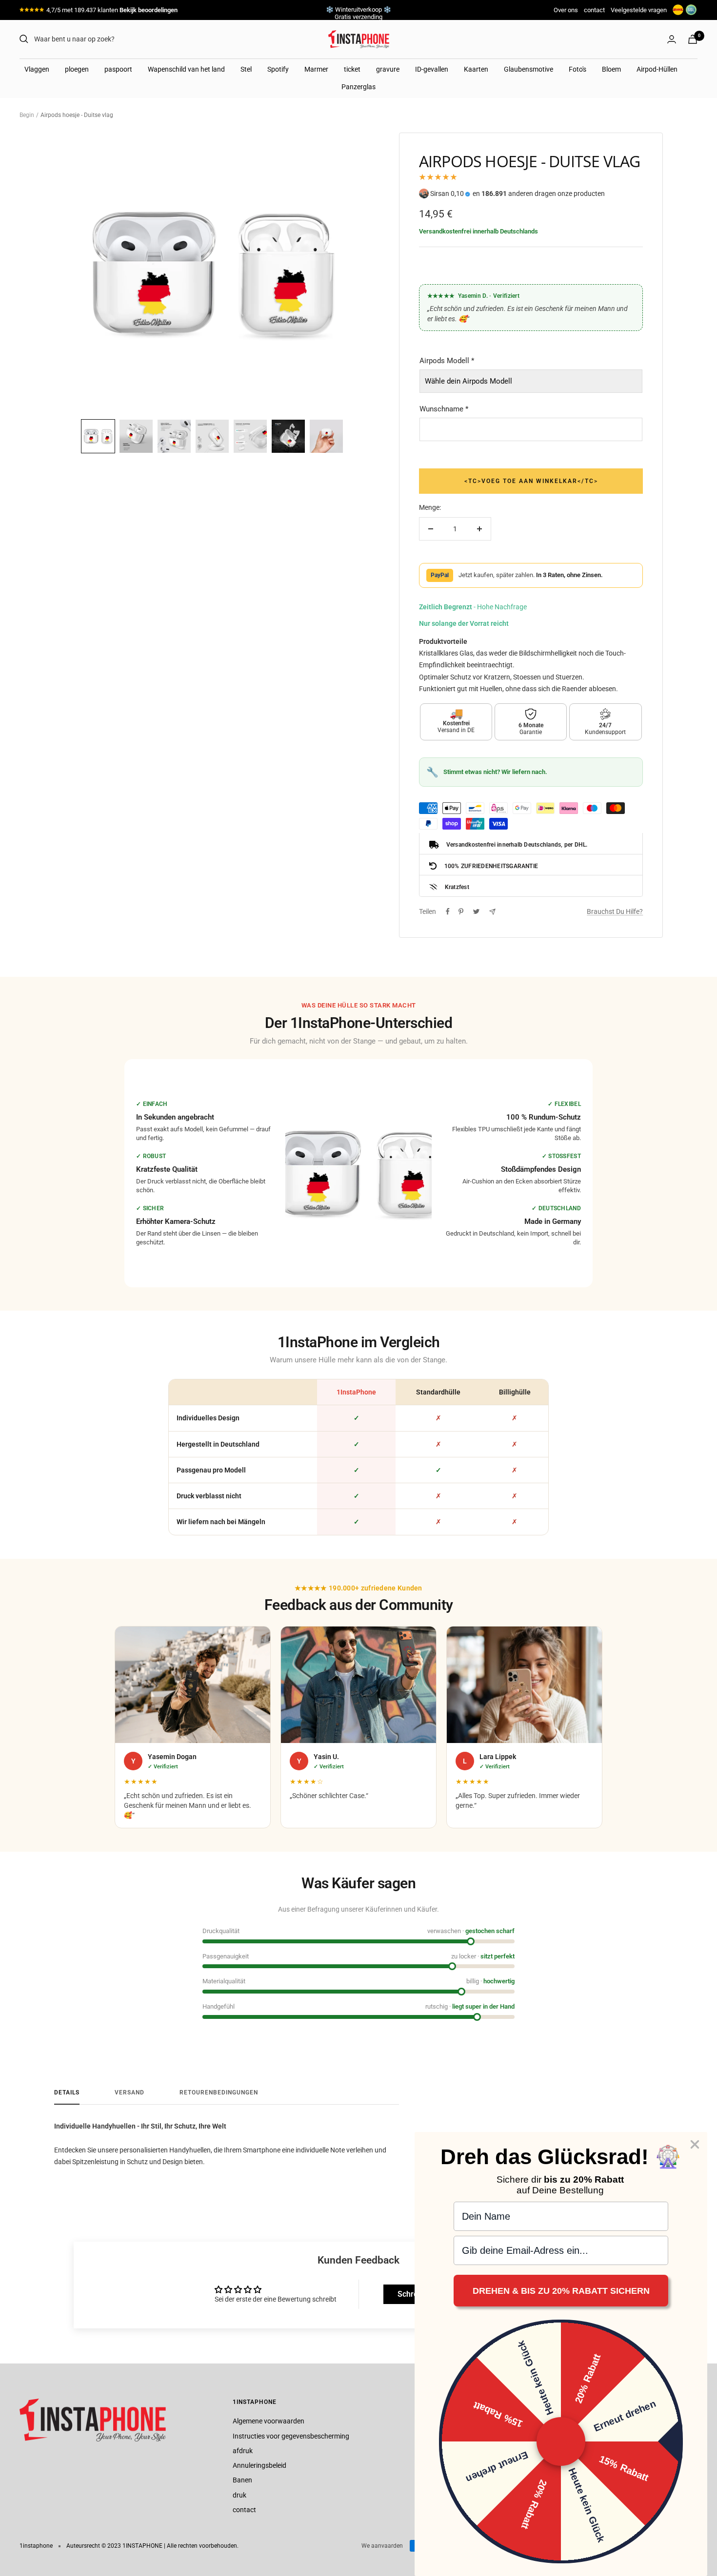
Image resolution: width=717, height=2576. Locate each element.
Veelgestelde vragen (639, 10)
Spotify (278, 69)
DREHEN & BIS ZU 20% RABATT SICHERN (561, 2291)
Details (67, 2092)
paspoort (118, 69)
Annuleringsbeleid (259, 2465)
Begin (27, 115)
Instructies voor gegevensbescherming (291, 2436)
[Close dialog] (695, 2144)
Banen (242, 2480)
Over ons (566, 10)
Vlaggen (37, 69)
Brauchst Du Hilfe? (615, 911)
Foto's (578, 69)
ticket (352, 69)
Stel (246, 69)
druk (239, 2495)
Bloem (611, 69)
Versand (129, 2092)
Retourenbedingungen (219, 2092)
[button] (98, 436)
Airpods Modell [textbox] (447, 361)
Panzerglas (358, 87)
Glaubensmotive (528, 69)
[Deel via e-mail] (492, 912)
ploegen (77, 69)
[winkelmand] (693, 39)
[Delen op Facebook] (448, 911)
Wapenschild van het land (186, 69)
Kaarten (476, 69)
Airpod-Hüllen (657, 69)
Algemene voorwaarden (269, 2421)
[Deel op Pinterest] (461, 911)
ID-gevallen (432, 69)
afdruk (243, 2451)
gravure (388, 69)
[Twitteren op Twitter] (476, 911)
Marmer (316, 69)
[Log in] (672, 39)
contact (594, 10)
